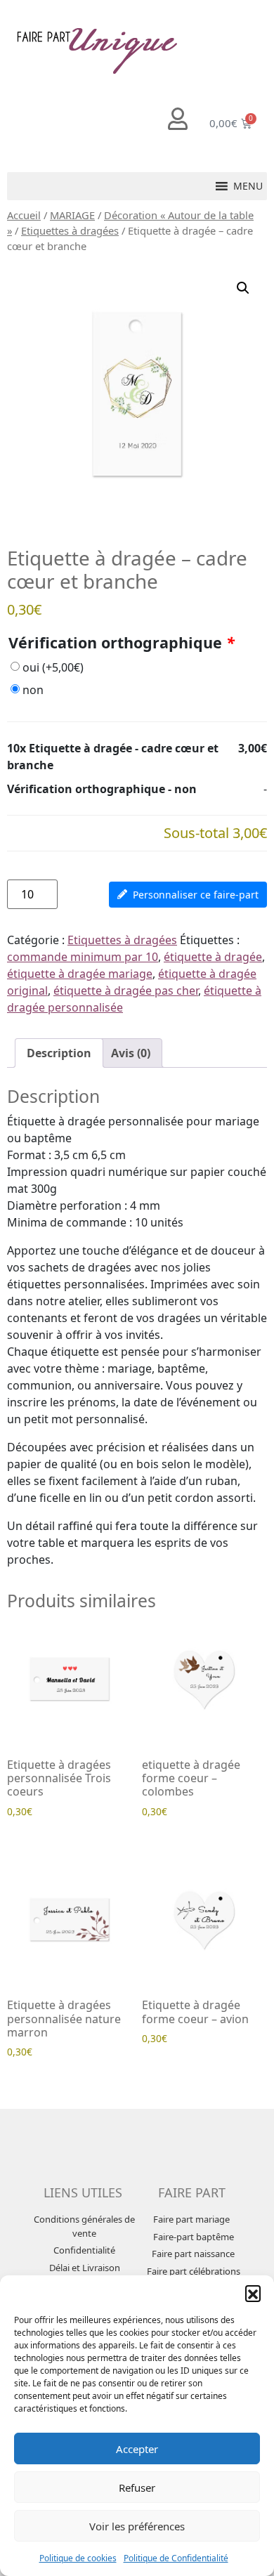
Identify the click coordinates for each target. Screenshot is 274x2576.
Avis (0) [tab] (131, 1053)
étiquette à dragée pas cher (126, 990)
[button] (253, 2293)
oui (53, 667)
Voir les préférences (137, 2526)
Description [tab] (59, 1053)
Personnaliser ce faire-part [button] (196, 895)
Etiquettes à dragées (70, 230)
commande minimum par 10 (83, 957)
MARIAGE (72, 215)
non (33, 690)
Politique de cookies (78, 2558)
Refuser (137, 2487)
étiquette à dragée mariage (80, 974)
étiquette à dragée (213, 957)
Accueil (24, 215)
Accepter (137, 2449)
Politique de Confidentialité (176, 2558)
